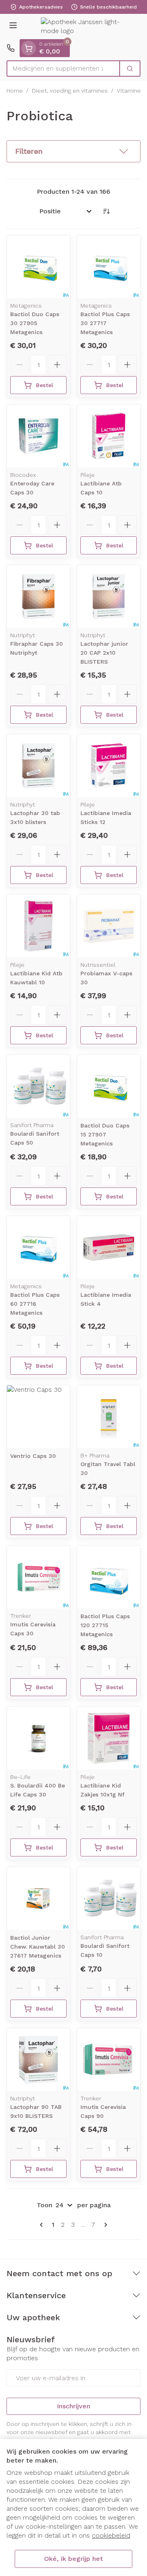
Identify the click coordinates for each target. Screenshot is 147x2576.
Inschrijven (73, 2406)
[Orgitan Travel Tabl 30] (109, 1417)
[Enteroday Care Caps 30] (38, 436)
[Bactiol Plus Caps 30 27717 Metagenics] (109, 267)
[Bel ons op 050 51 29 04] (11, 48)
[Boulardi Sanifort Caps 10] (109, 1898)
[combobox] (63, 69)
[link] (43, 2225)
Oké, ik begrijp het (73, 2559)
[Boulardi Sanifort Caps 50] (38, 1086)
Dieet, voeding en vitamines (70, 91)
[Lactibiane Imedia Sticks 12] (109, 766)
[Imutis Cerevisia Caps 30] (38, 1577)
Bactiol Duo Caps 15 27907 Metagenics (105, 1134)
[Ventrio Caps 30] (38, 1417)
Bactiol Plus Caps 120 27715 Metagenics (105, 1625)
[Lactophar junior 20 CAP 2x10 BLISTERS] (109, 596)
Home (15, 91)
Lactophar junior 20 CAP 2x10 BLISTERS (104, 653)
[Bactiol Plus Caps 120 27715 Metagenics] (109, 1577)
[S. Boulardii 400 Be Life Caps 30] (38, 1738)
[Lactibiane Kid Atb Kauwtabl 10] (38, 926)
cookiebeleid (111, 2535)
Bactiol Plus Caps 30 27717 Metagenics (105, 323)
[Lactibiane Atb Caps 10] (109, 436)
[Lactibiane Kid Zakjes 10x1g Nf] (109, 1738)
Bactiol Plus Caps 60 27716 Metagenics (35, 1304)
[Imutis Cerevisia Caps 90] (109, 2060)
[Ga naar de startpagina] (82, 27)
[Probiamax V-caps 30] (109, 926)
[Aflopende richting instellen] (106, 211)
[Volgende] (104, 2225)
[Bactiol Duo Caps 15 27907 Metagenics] (109, 1086)
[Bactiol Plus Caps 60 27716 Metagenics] (38, 1247)
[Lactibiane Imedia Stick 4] (109, 1247)
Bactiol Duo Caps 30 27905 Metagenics (35, 323)
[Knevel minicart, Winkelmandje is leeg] (29, 48)
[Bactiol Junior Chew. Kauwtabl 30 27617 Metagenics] (38, 1898)
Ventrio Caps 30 (33, 1456)
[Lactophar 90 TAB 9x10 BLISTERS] (38, 2060)
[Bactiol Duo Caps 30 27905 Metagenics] (38, 267)
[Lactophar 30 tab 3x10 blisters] (38, 766)
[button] (73, 151)
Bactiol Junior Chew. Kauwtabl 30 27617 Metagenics (38, 1947)
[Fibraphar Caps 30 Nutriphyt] (38, 596)
